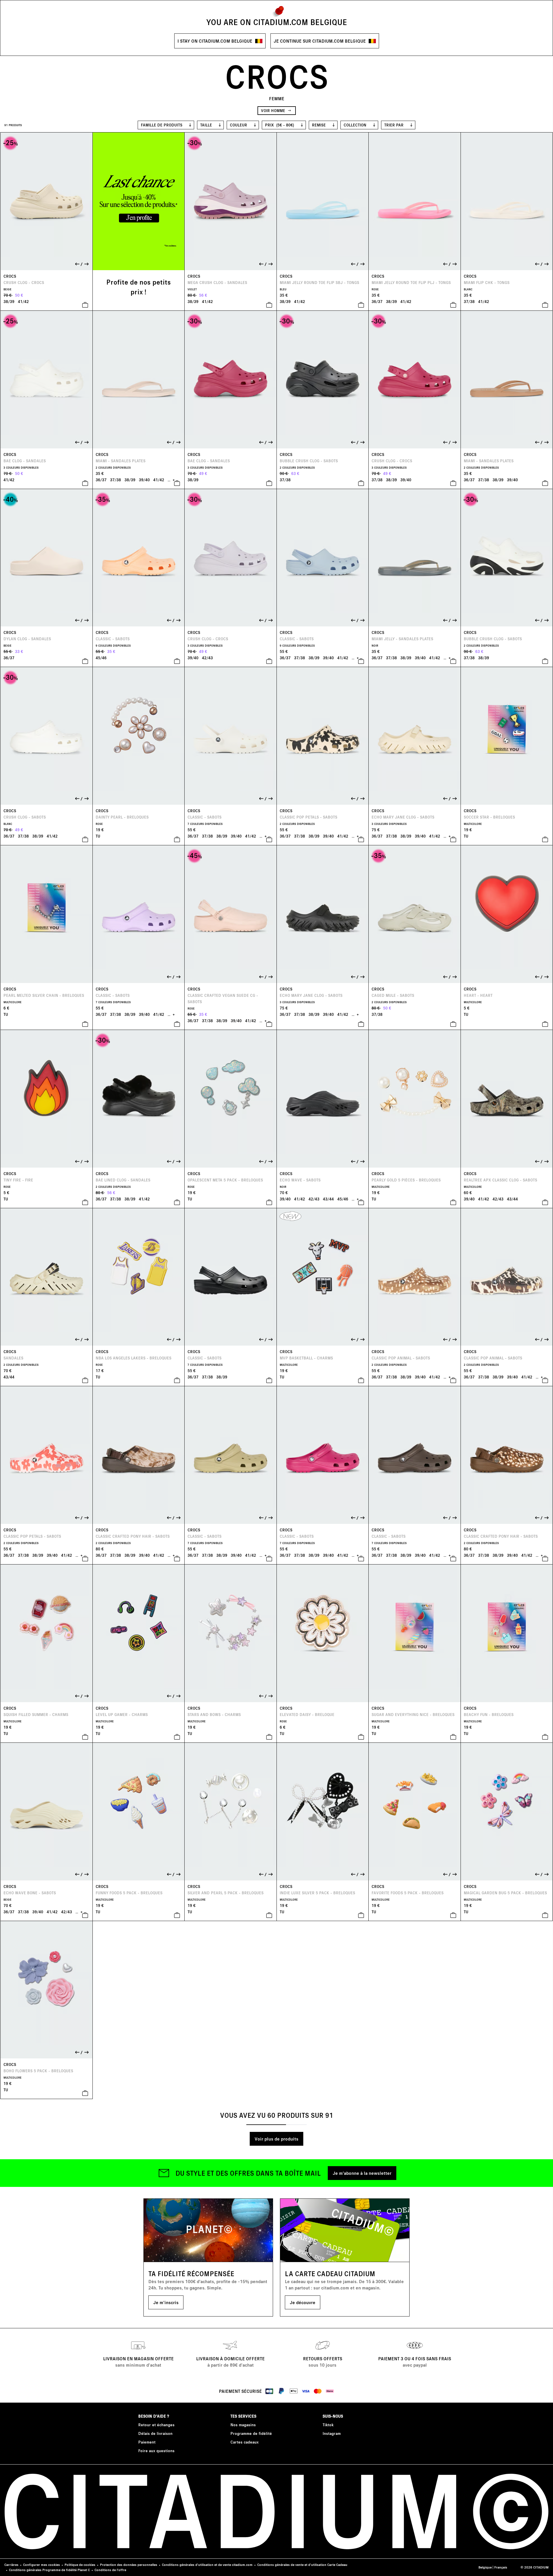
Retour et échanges (156, 2425)
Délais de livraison (155, 2433)
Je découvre (303, 2302)
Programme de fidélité (251, 2433)
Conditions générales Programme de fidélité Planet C (49, 2570)
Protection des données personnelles (129, 2565)
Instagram (332, 2433)
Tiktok (328, 2425)
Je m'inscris (166, 2302)
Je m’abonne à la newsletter (362, 2173)
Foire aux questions (156, 2451)
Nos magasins (243, 2425)
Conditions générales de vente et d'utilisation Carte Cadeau (302, 2565)
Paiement (147, 2442)
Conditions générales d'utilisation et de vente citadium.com (207, 2565)
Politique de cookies (80, 2565)
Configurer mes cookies (41, 2565)
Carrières (11, 2565)
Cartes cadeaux (245, 2442)
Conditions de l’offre (110, 2570)
